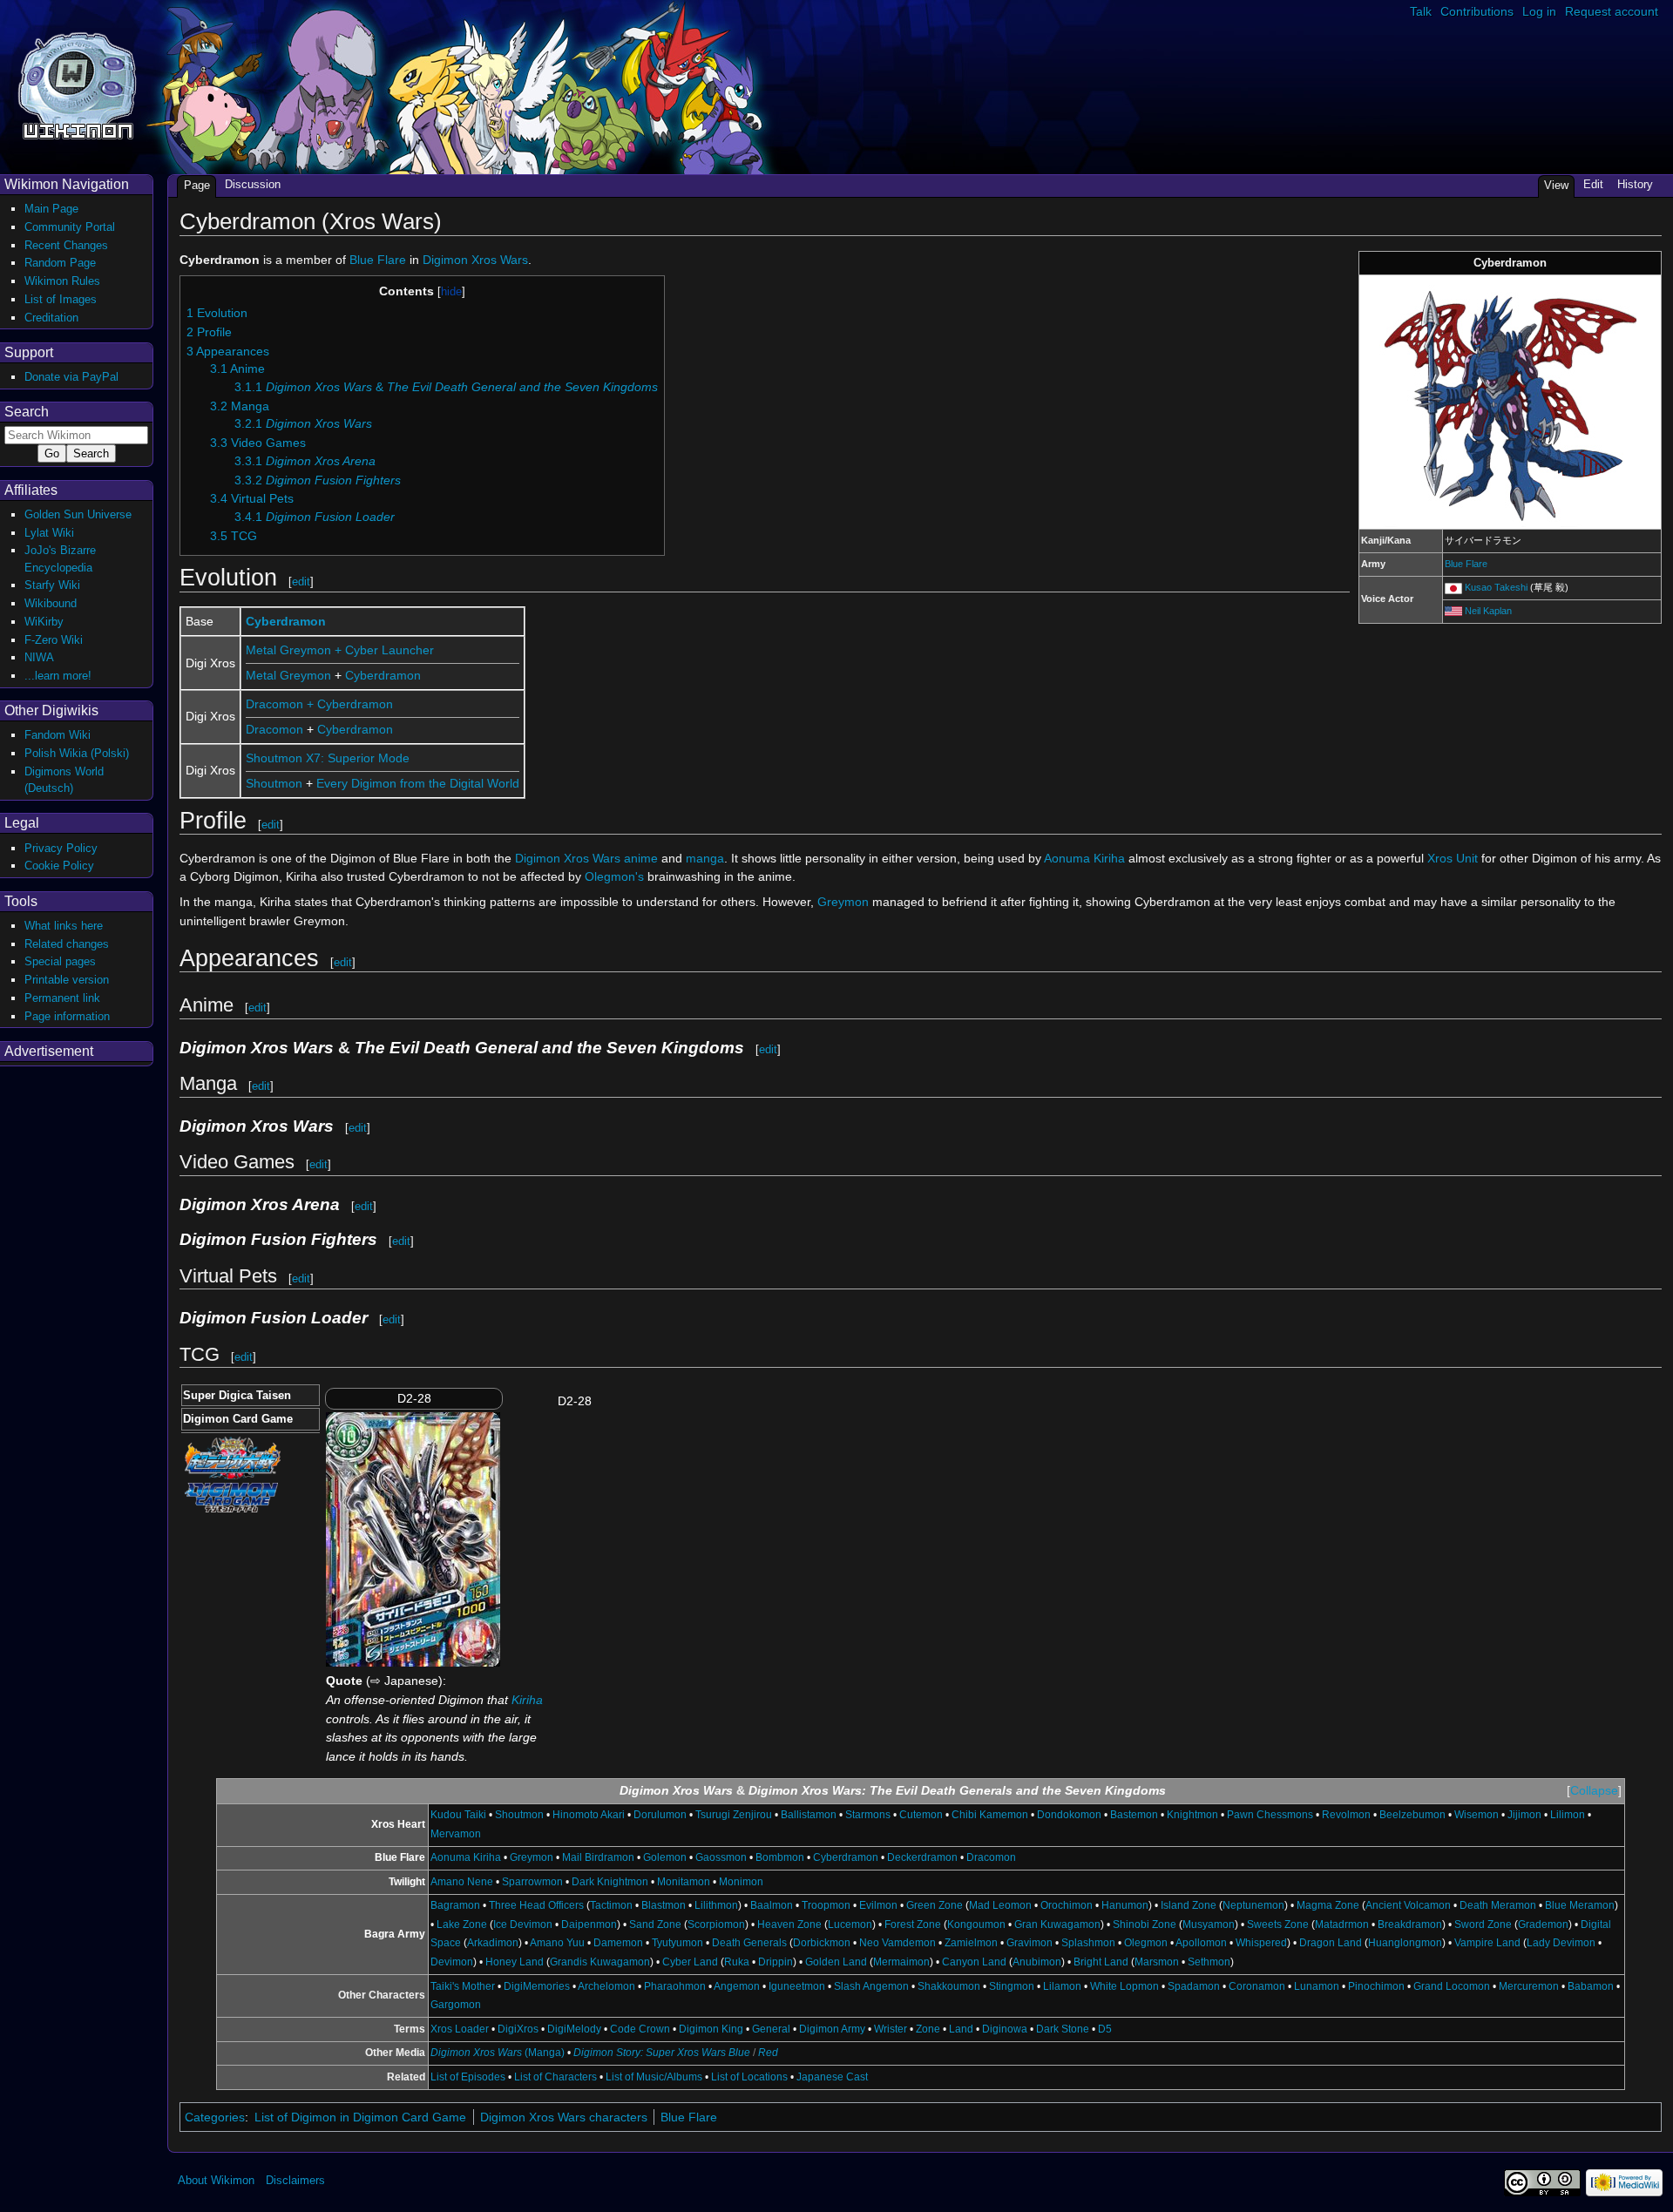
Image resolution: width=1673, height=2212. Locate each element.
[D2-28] (413, 1539)
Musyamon (1209, 1925)
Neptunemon (1253, 1905)
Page (197, 185)
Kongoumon (976, 1925)
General (771, 2029)
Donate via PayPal (71, 377)
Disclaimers (295, 2180)
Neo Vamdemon (897, 1943)
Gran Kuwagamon (1057, 1925)
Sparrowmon (532, 1882)
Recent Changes (66, 245)
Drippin (776, 1962)
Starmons (868, 1815)
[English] (1453, 611)
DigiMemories (537, 1986)
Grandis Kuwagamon (600, 1962)
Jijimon (1524, 1815)
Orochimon (1067, 1905)
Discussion (253, 184)
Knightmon (1192, 1815)
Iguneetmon (797, 1986)
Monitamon (684, 1882)
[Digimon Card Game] (231, 1496)
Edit (1593, 184)
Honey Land (515, 1962)
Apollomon (1201, 1943)
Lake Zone (462, 1925)
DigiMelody (574, 2029)
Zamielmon (971, 1943)
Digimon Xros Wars (475, 260)
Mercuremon (1529, 1986)
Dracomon (274, 729)
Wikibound (51, 603)
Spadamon (1194, 1986)
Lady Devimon (1561, 1943)
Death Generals (749, 1943)
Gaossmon (721, 1857)
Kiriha (527, 1700)
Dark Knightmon (610, 1882)
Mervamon (456, 1834)
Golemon (665, 1857)
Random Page (60, 263)
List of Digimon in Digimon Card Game (360, 2117)
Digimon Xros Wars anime (586, 858)
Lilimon (1568, 1815)
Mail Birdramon (598, 1857)
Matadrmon (1342, 1925)
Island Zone (1189, 1905)
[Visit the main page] (77, 84)
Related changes (67, 944)
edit (301, 582)
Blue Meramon (1580, 1905)
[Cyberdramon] (1510, 402)
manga (705, 858)
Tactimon (611, 1905)
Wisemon (1477, 1815)
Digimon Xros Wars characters (564, 2117)
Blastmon (664, 1905)
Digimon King (711, 2029)
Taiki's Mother (463, 1986)
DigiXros (518, 2029)
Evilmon (878, 1905)
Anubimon (1037, 1962)
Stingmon (1012, 1986)
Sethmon (1209, 1962)
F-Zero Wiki (54, 640)
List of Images (61, 299)
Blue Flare (1466, 564)
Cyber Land (690, 1962)
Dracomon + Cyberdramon (319, 704)
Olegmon (1146, 1943)
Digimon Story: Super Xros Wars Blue (662, 2053)
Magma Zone (1328, 1905)
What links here (64, 926)
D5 (1105, 2029)
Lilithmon (716, 1905)
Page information (67, 1016)
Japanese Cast (832, 2077)
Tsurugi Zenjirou (734, 1815)
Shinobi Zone (1145, 1925)
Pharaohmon (675, 1986)
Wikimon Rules (62, 281)
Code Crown (640, 2029)
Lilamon (1062, 1986)
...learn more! (58, 676)
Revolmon (1346, 1815)
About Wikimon (216, 2180)
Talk (1421, 11)
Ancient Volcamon (1408, 1905)
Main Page (51, 209)
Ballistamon (809, 1815)
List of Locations (749, 2077)
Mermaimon (901, 1962)
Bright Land (1101, 1962)
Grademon (1543, 1925)
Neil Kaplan (1488, 611)
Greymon (843, 902)
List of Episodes (468, 2077)
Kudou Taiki (458, 1815)
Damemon (618, 1943)
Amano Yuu (557, 1943)
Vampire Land (1487, 1943)
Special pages (60, 961)
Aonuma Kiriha (1084, 858)
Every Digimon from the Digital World (418, 783)
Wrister (891, 2029)
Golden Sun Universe (78, 514)
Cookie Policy (59, 866)
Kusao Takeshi (1496, 587)
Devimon (452, 1962)
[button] (1594, 1791)
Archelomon (606, 1986)
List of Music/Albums (654, 2077)
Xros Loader (460, 2029)
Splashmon (1088, 1943)
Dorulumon (660, 1815)
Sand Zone (655, 1925)
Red (768, 2053)
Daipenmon (589, 1925)
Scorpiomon (716, 1925)
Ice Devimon (523, 1925)
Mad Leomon (1000, 1905)
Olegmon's (614, 876)
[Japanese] (1453, 587)
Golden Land (836, 1962)
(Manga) (498, 2053)
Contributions (1477, 11)
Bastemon (1134, 1815)
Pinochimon (1376, 1986)
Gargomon (456, 2005)
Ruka (737, 1962)
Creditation (51, 318)
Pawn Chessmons (1270, 1815)
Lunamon (1317, 1986)
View (1556, 185)
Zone (928, 2029)
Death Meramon (1498, 1905)
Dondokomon (1069, 1815)
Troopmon (826, 1905)
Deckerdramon (922, 1857)
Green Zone (935, 1905)
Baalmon (772, 1905)
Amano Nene (462, 1882)
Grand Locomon (1452, 1986)
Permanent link (62, 998)
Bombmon (780, 1857)
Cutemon (921, 1815)
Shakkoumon (949, 1986)
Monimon (741, 1882)
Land (961, 2029)
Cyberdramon (286, 621)
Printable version (67, 980)
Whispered (1261, 1943)
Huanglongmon (1405, 1943)
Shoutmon (274, 783)
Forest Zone (913, 1925)
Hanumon (1125, 1905)
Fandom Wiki (58, 735)
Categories (215, 2117)
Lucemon (850, 1925)
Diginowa (1005, 2029)
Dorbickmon (822, 1943)
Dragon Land (1331, 1943)
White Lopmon (1124, 1986)
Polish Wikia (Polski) (77, 753)
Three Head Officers (536, 1905)
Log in (1539, 11)
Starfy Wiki (52, 585)
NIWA (39, 657)
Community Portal (70, 227)
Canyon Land (974, 1962)
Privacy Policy (61, 848)
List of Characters (555, 2077)
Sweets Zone (1278, 1925)
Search (27, 412)
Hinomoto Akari (589, 1815)
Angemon (737, 1986)
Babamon (1591, 1986)
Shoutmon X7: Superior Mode (328, 758)
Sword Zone (1483, 1925)
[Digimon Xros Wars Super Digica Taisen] (233, 1457)
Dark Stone (1063, 2029)
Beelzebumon (1412, 1815)
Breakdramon (1410, 1925)
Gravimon (1030, 1943)
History (1635, 184)
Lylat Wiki (49, 533)
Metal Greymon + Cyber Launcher (340, 650)
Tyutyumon (677, 1943)
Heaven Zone (789, 1925)
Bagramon (455, 1905)
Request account (1612, 11)
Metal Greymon (288, 675)
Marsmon (1157, 1962)
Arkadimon (493, 1943)
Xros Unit (1453, 858)
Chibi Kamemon (990, 1815)
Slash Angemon (871, 1986)
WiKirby (44, 622)
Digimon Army (832, 2029)
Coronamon (1257, 1986)
